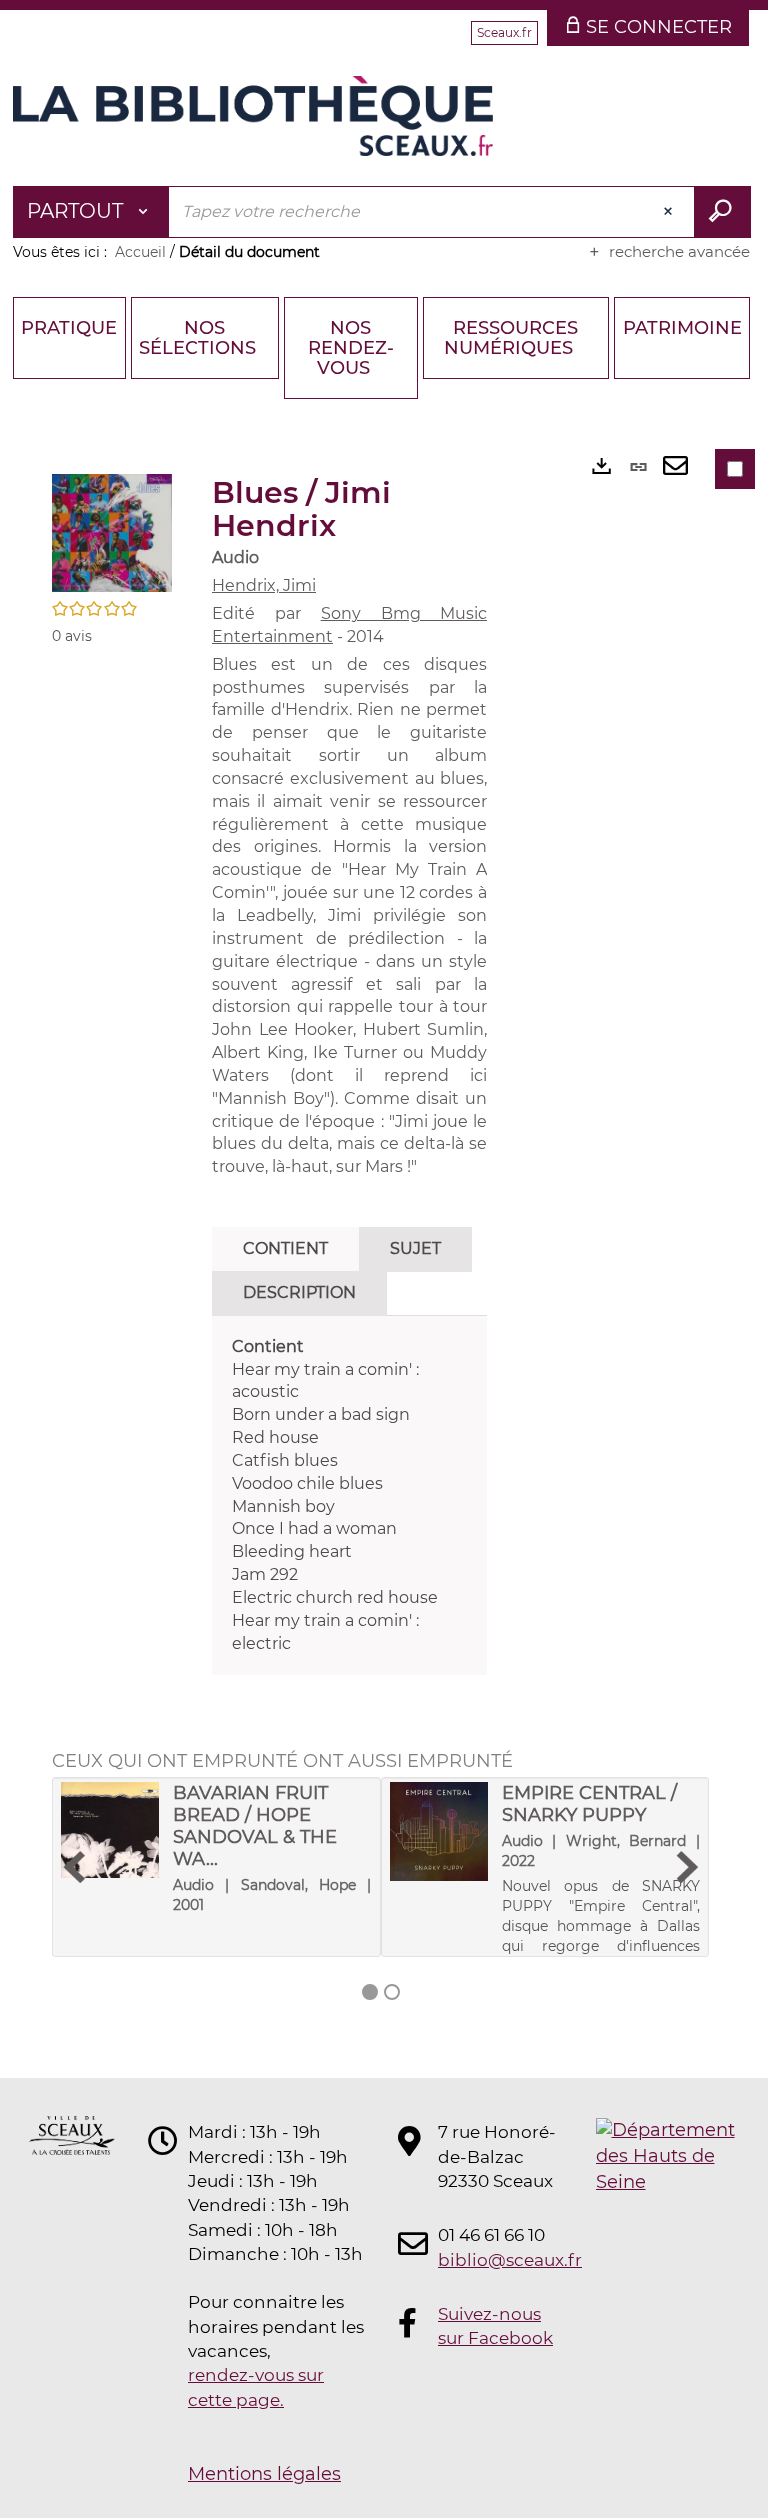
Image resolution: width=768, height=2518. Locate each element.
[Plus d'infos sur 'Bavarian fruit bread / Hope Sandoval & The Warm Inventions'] (110, 1829)
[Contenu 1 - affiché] (370, 1992)
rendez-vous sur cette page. (256, 2387)
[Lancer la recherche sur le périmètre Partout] (722, 212)
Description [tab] (299, 1292)
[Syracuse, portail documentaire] (253, 116)
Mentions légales (264, 2474)
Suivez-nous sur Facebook (495, 2326)
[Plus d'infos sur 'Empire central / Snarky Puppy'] (439, 1831)
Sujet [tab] (415, 1248)
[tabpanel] (349, 1496)
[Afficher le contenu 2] (392, 1992)
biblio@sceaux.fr (498, 2260)
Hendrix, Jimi (264, 585)
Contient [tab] (285, 1248)
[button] (112, 532)
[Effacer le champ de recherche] (670, 212)
